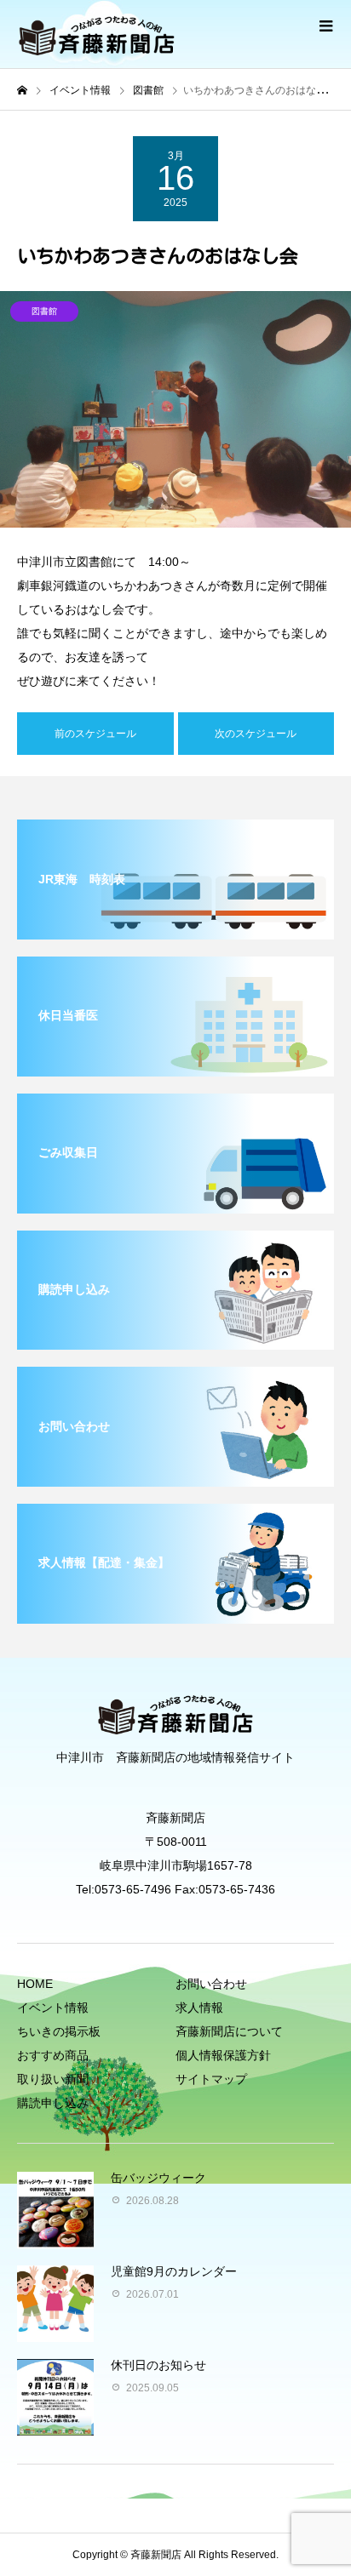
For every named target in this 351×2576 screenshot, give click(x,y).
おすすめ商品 (53, 2055)
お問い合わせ (211, 1984)
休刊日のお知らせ (158, 2365)
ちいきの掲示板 (59, 2031)
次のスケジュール (256, 734)
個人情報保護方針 (223, 2055)
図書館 (44, 311)
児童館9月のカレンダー (174, 2271)
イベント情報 (53, 2008)
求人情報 (199, 2008)
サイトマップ (211, 2079)
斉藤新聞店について (229, 2031)
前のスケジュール (95, 734)
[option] (175, 409)
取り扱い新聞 (53, 2079)
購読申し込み (53, 2103)
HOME (35, 1984)
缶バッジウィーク (158, 2178)
